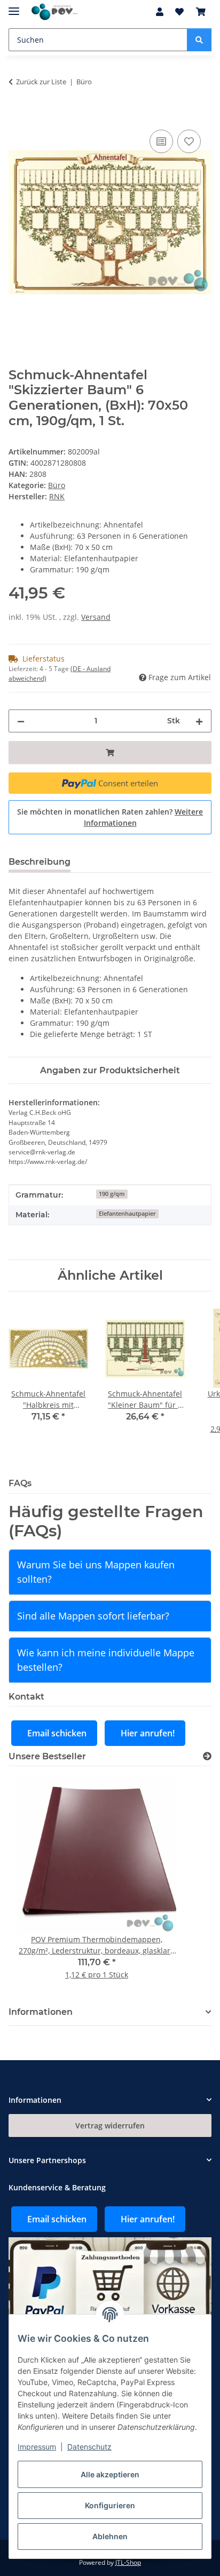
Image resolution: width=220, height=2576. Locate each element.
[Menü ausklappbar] (14, 7)
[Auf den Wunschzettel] (189, 141)
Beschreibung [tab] (40, 862)
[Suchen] (199, 40)
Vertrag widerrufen (110, 2126)
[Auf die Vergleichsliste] (161, 141)
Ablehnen (110, 2536)
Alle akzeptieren (110, 2474)
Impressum (37, 2447)
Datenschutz (89, 2447)
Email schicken (57, 1733)
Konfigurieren (110, 2505)
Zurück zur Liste (41, 82)
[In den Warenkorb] (17, 115)
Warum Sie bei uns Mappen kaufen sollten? (96, 1572)
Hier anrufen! (148, 1733)
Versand (96, 617)
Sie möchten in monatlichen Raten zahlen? (110, 817)
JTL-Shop (128, 2562)
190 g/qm (112, 1194)
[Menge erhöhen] (199, 721)
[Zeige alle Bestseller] (207, 1756)
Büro (57, 485)
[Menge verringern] (21, 721)
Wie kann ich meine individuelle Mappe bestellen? (106, 1660)
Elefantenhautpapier (127, 1214)
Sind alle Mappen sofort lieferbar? (93, 1616)
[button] (160, 12)
